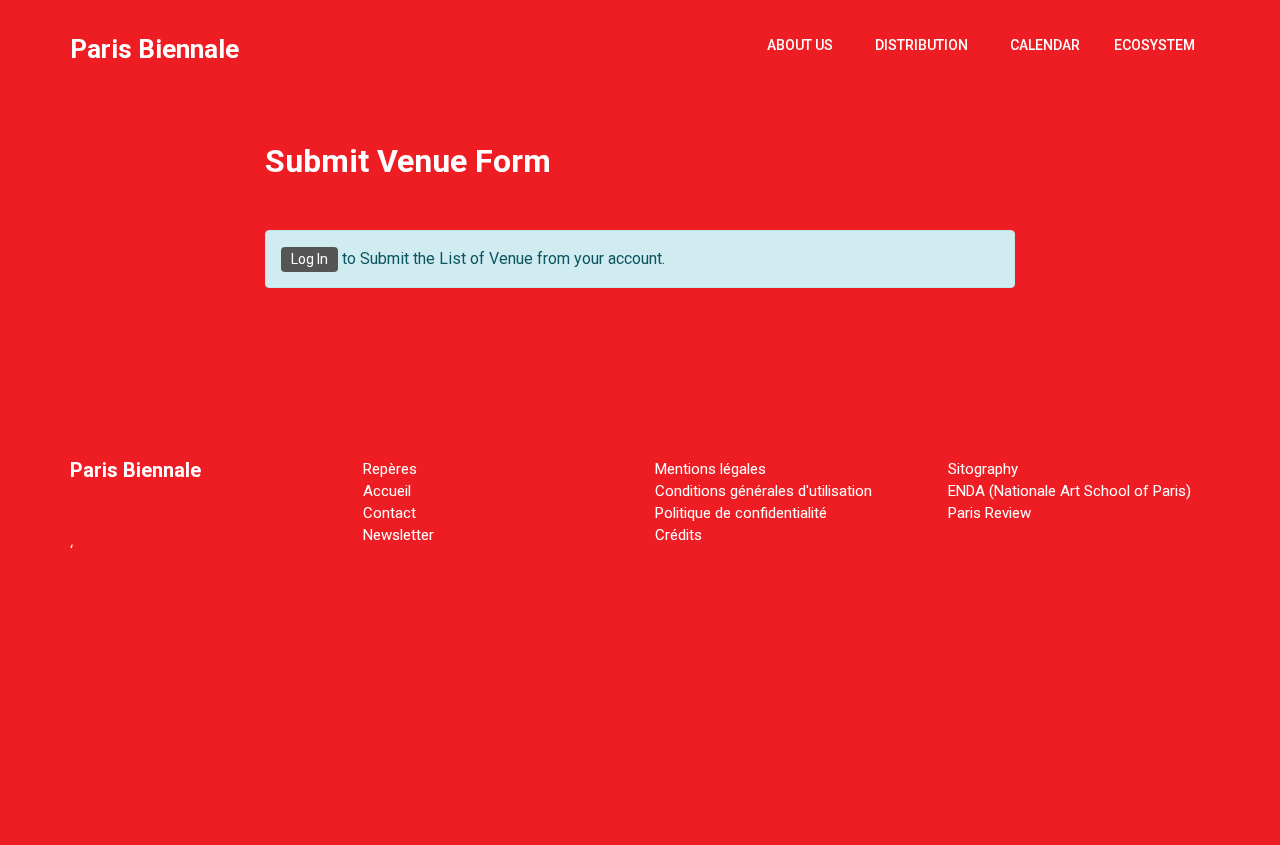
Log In (309, 259)
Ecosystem (1154, 45)
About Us (800, 45)
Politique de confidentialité (741, 513)
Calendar (1045, 45)
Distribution (921, 45)
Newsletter (398, 535)
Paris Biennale (154, 49)
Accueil (387, 491)
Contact (389, 513)
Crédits (678, 535)
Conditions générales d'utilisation (763, 491)
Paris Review (989, 513)
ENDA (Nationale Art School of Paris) (1069, 491)
